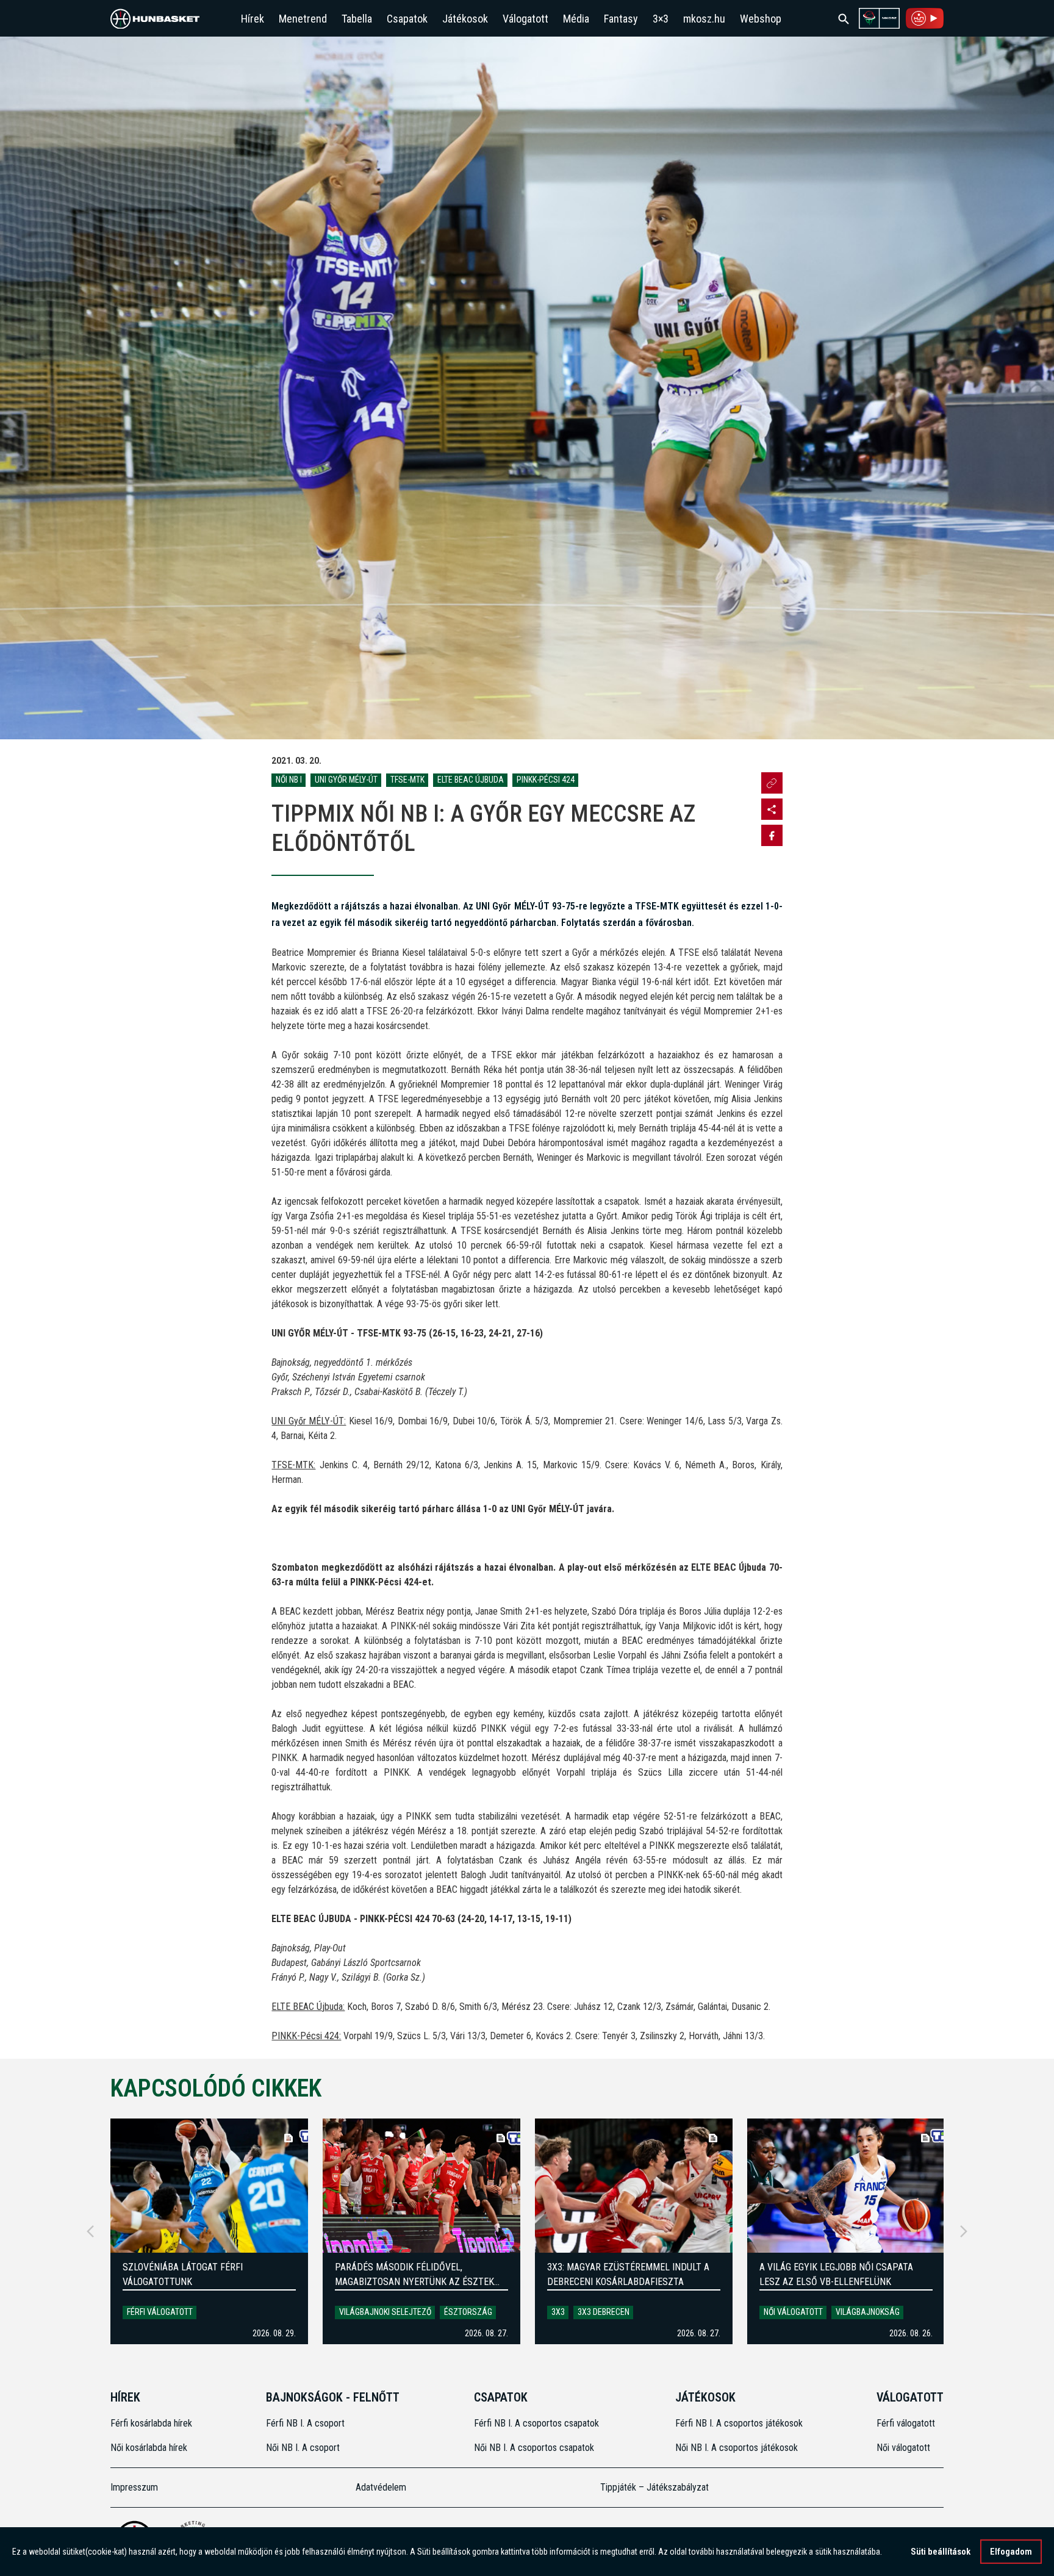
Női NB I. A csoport (303, 2448)
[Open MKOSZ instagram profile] (772, 809)
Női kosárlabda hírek (149, 2448)
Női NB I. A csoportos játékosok (737, 2448)
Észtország (468, 2312)
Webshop (761, 19)
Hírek (253, 19)
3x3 (558, 2312)
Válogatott (525, 19)
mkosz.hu (704, 19)
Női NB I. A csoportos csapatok (535, 2448)
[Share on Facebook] (772, 835)
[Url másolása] (772, 783)
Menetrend (303, 19)
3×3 (661, 19)
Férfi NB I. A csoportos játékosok (739, 2423)
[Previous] (90, 2231)
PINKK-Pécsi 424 (546, 780)
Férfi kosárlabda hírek (151, 2423)
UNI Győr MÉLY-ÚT (346, 780)
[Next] (964, 2231)
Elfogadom (1011, 2552)
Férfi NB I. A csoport (305, 2423)
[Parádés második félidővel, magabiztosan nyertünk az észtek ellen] (421, 2186)
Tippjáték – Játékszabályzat (654, 2487)
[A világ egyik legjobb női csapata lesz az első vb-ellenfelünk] (846, 2186)
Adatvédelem (381, 2487)
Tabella (357, 19)
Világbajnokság (868, 2312)
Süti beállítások (941, 2552)
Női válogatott (793, 2312)
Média (576, 19)
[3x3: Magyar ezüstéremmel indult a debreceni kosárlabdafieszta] (634, 2186)
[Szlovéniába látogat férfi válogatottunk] (209, 2186)
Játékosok (465, 19)
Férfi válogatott (160, 2312)
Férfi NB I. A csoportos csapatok (538, 2423)
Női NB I (289, 780)
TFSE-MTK (407, 780)
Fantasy (621, 19)
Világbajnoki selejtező (385, 2312)
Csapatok (407, 19)
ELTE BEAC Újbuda (471, 780)
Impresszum (134, 2487)
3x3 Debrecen (604, 2312)
